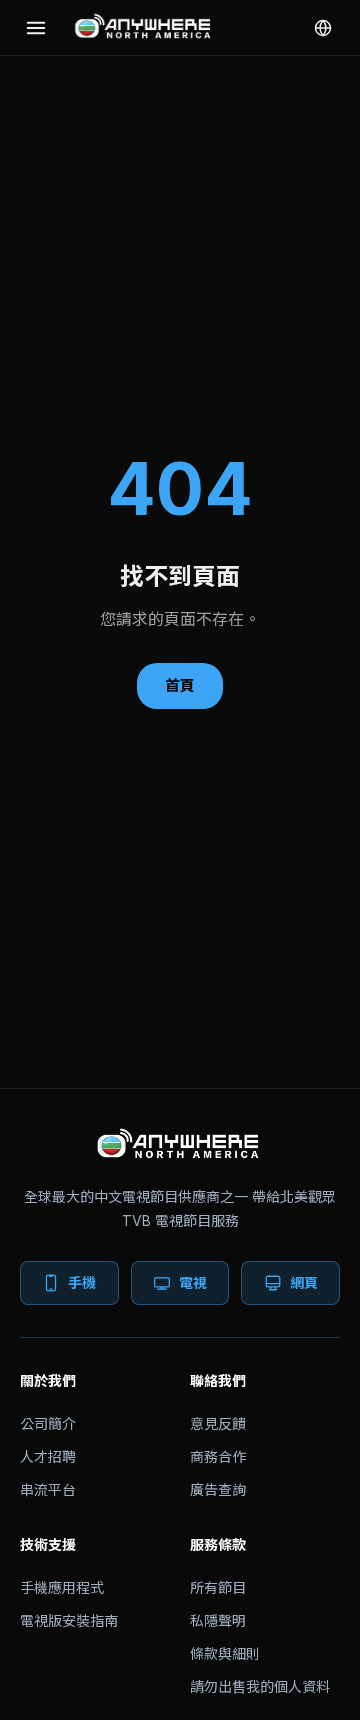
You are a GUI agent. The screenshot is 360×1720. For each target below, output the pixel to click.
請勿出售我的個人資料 (260, 1686)
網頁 (304, 1282)
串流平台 (48, 1489)
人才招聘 (48, 1456)
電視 (193, 1282)
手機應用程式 (62, 1587)
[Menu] (36, 28)
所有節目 (218, 1587)
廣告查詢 (218, 1489)
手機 (82, 1282)
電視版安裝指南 (69, 1620)
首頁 (180, 685)
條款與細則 (225, 1653)
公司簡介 (48, 1423)
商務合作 (218, 1456)
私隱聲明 (218, 1620)
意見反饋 (218, 1423)
